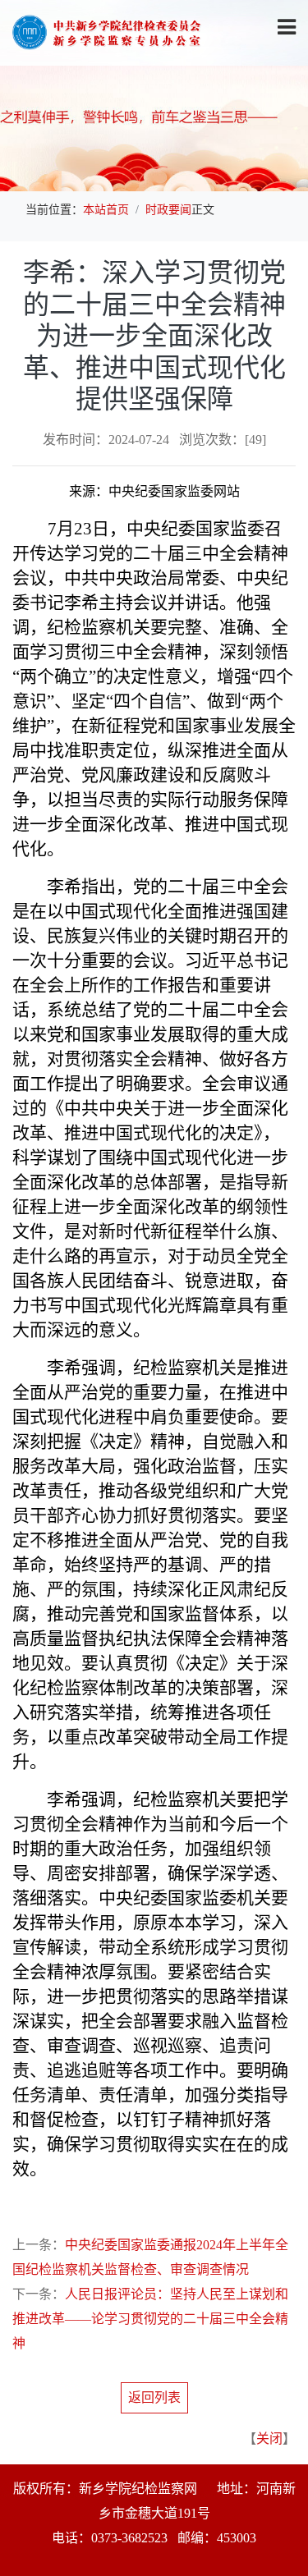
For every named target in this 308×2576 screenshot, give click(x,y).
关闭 (269, 2438)
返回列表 (154, 2397)
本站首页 (106, 210)
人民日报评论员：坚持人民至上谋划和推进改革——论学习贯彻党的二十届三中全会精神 (150, 2319)
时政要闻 (168, 210)
